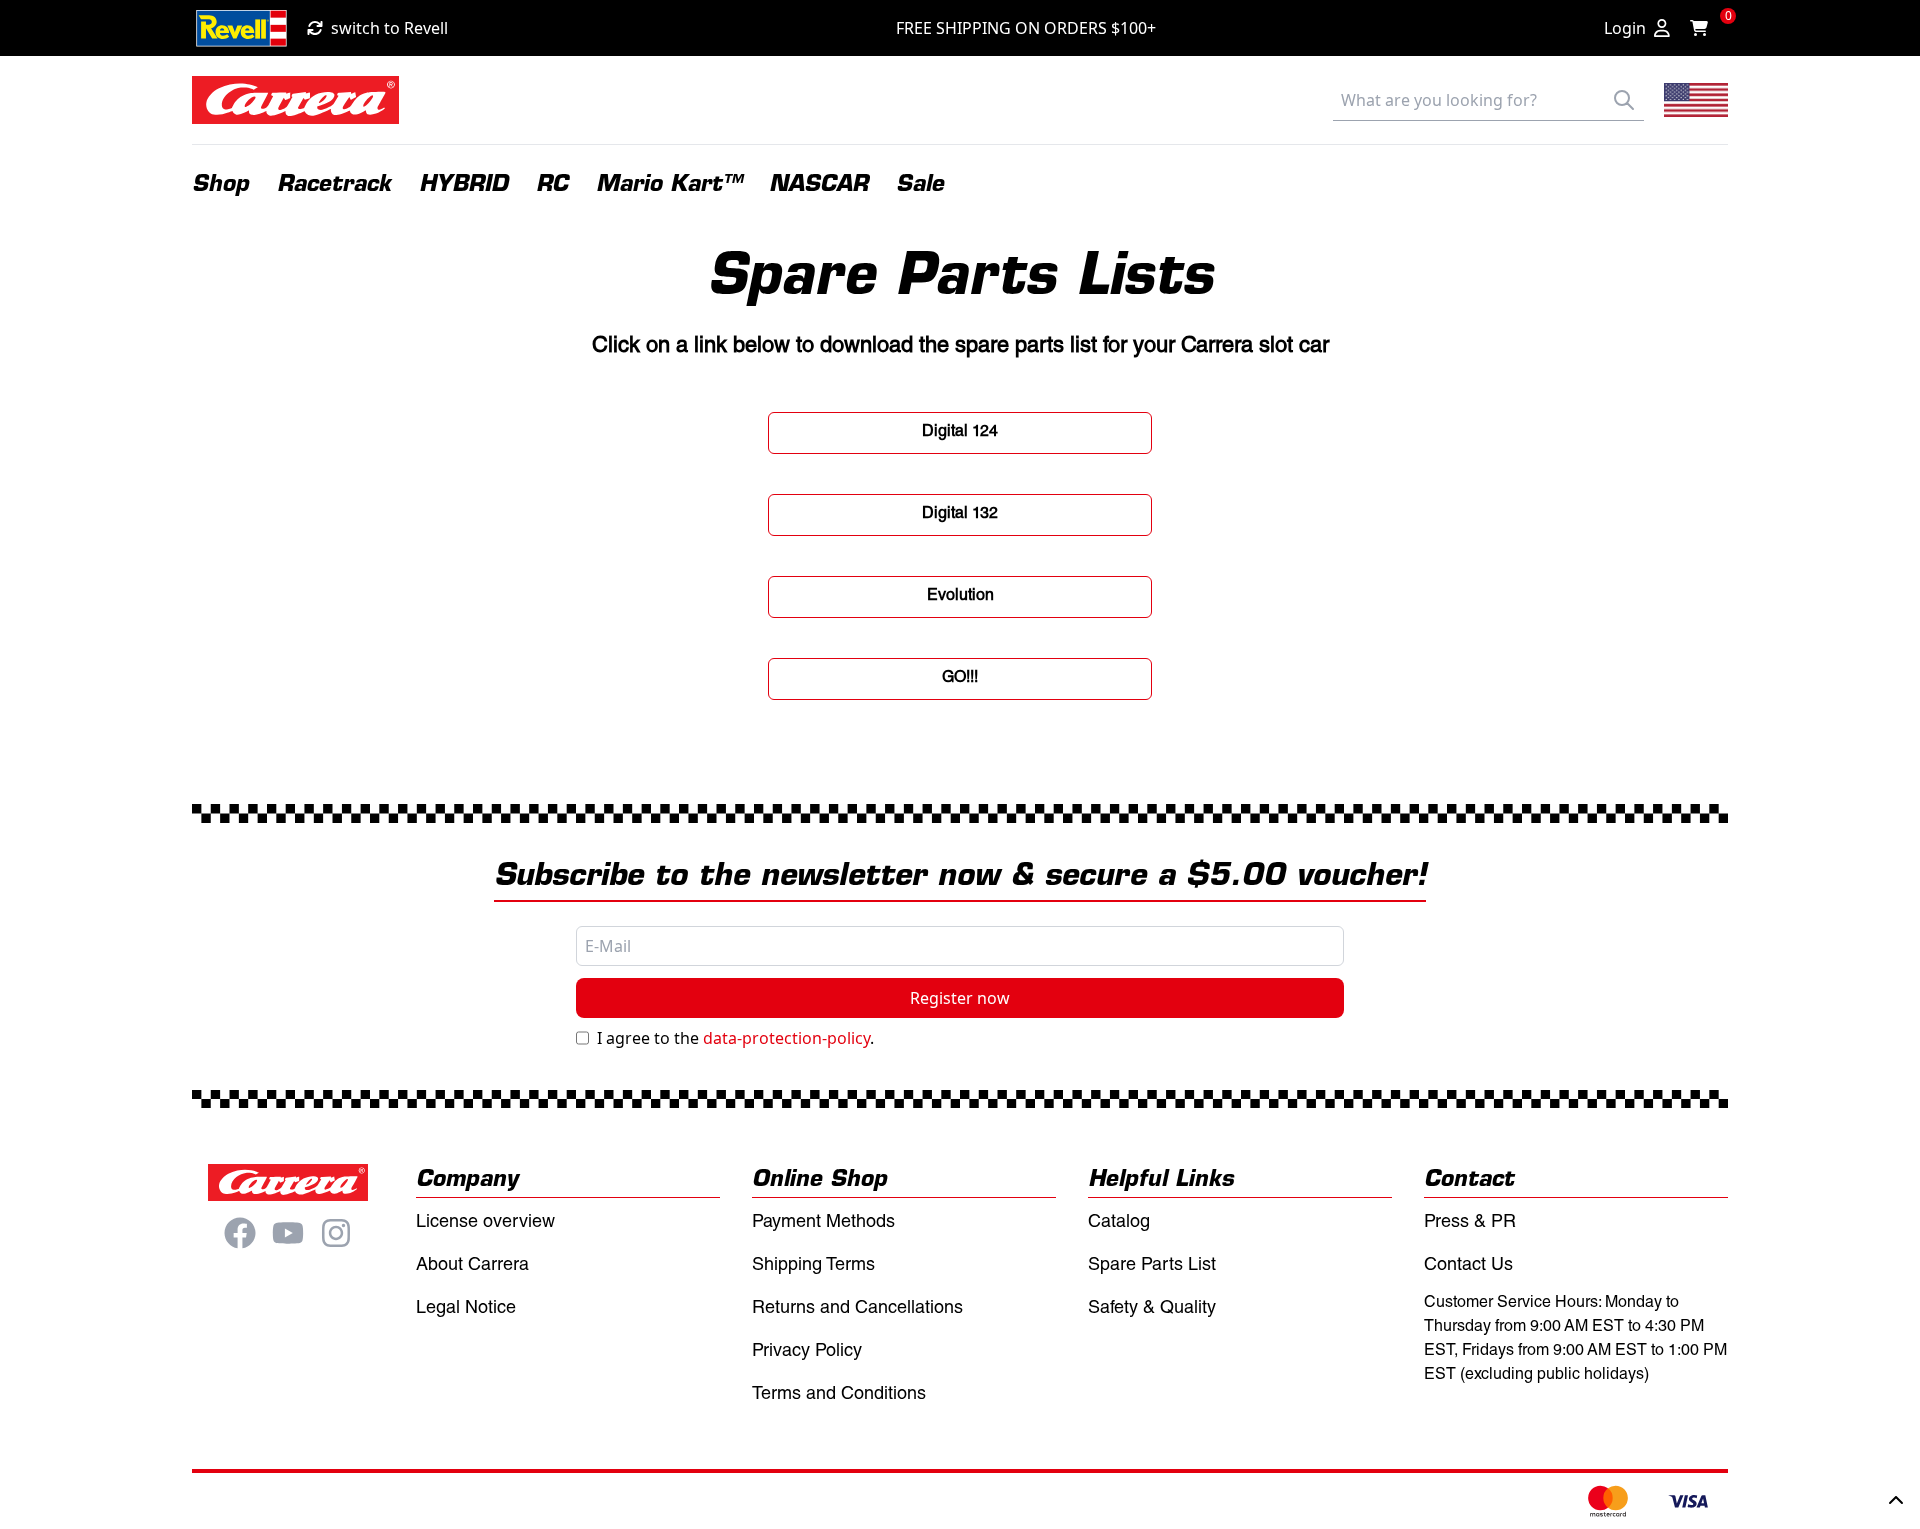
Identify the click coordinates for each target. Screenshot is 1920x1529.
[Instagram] (336, 1233)
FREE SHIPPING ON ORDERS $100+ (1026, 28)
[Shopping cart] (1705, 28)
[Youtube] (288, 1233)
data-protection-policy (786, 1038)
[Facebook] (240, 1233)
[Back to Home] (295, 100)
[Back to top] (1896, 1501)
